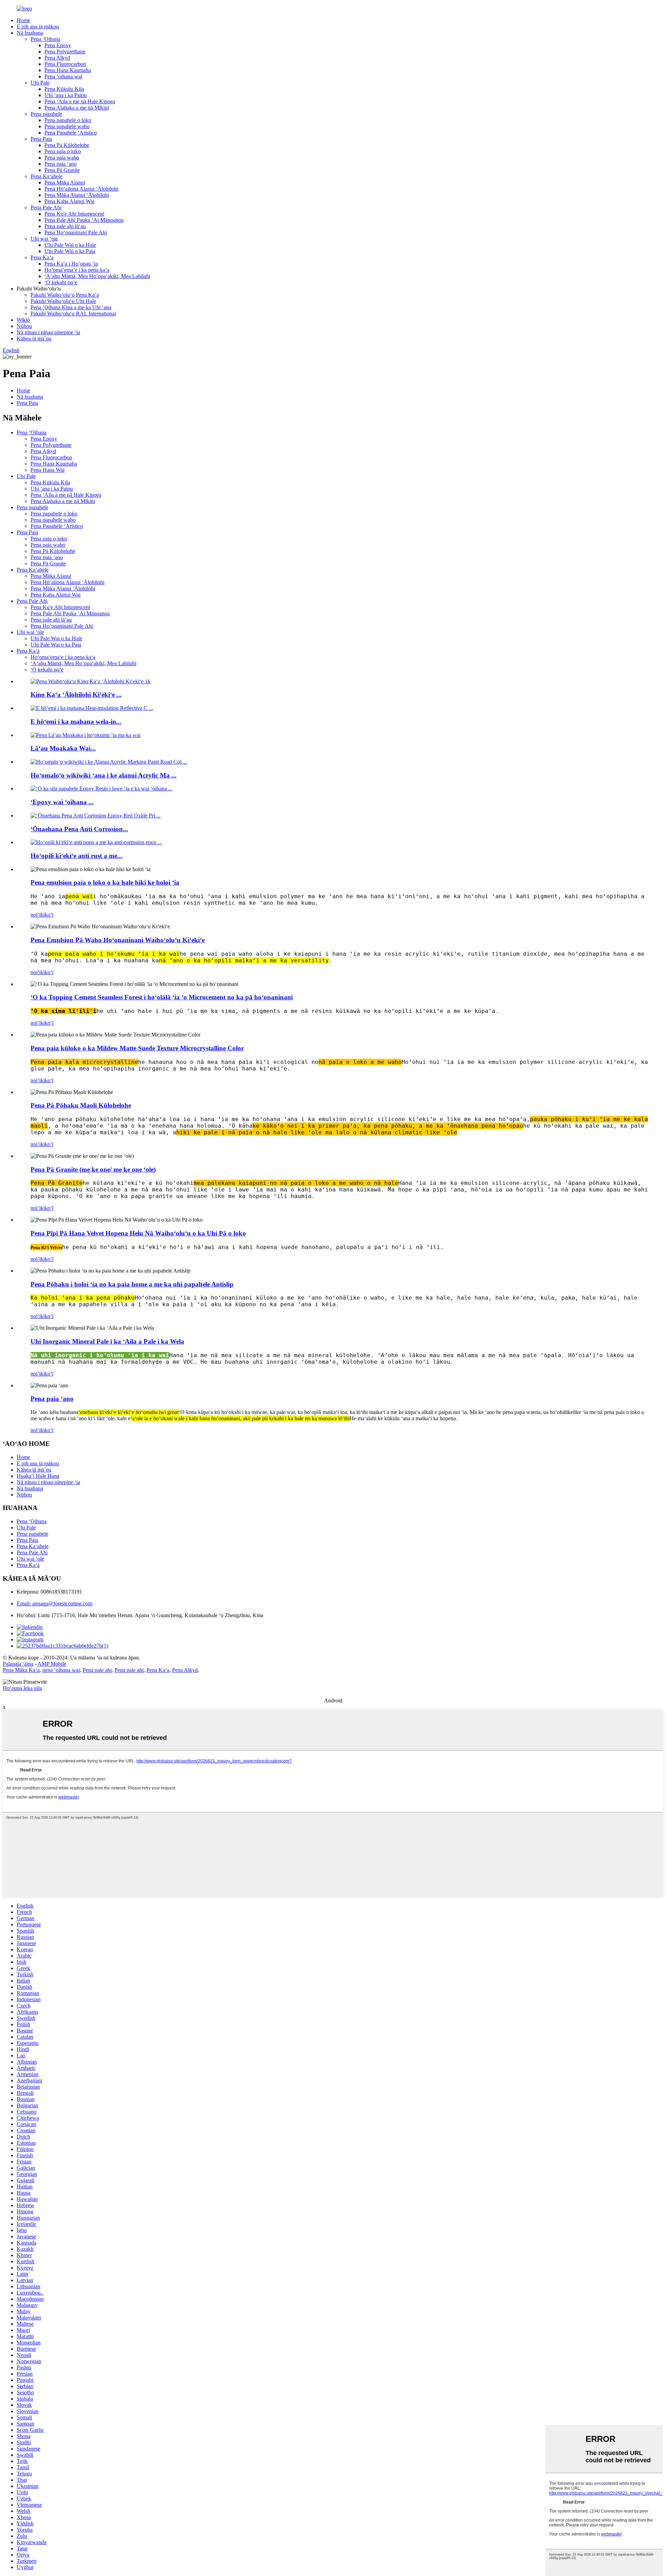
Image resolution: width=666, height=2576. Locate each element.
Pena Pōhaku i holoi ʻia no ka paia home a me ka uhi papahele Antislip (132, 1284)
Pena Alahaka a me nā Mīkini (77, 108)
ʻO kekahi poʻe (61, 282)
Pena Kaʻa (42, 257)
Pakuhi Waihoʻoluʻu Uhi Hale (63, 301)
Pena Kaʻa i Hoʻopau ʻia (71, 264)
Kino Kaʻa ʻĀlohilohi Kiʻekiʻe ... (76, 695)
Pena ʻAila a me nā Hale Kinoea (80, 101)
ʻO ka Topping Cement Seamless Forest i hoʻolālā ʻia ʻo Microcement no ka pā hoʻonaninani (162, 997)
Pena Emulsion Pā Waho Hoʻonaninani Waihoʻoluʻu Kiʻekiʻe (118, 940)
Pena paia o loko (63, 151)
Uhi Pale (40, 83)
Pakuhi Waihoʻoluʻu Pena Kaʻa (65, 295)
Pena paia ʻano (61, 164)
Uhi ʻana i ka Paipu (66, 95)
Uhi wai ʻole (44, 239)
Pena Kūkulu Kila (64, 89)
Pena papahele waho (67, 126)
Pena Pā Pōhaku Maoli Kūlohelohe (81, 1105)
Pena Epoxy (58, 45)
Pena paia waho (62, 158)
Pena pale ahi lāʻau (65, 226)
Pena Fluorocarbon (65, 64)
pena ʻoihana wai (61, 1670)
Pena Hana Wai (48, 470)
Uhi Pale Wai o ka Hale (70, 245)
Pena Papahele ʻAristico (71, 133)
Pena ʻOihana (45, 39)
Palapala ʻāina (18, 1664)
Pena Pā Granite (62, 170)
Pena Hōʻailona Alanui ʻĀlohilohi (81, 189)
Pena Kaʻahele (46, 176)
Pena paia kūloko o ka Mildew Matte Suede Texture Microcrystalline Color (137, 1048)
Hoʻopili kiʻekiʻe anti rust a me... (76, 856)
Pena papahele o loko (68, 120)
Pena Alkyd (57, 58)
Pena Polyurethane (65, 51)
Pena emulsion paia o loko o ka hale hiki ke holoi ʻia (105, 882)
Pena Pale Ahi (46, 207)
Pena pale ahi (97, 1670)
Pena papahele (46, 114)
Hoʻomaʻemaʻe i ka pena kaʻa (77, 270)
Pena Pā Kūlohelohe (67, 145)
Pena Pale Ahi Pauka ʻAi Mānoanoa (84, 220)
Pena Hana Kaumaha (68, 70)
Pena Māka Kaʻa (21, 1670)
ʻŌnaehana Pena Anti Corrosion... (79, 829)
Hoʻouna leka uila (22, 1688)
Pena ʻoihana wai (63, 76)
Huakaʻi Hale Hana (38, 1476)
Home (23, 20)
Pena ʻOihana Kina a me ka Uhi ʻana (71, 307)
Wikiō (23, 320)
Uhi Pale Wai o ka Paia (70, 251)
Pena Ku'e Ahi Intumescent (74, 214)
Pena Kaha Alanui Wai (69, 201)
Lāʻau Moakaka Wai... (63, 748)
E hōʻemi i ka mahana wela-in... (76, 722)
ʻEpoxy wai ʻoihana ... (62, 802)
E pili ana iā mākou (38, 27)
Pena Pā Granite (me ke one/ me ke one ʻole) (93, 1169)
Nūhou (24, 326)
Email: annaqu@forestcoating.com (54, 1603)
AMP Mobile (52, 1664)
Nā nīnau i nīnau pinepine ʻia (48, 332)
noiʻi (36, 915)
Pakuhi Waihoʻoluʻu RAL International (73, 314)
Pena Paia (41, 139)
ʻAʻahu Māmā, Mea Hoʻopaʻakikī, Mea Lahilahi (97, 276)
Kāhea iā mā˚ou (34, 339)
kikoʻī (47, 915)
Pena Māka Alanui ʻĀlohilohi (77, 195)
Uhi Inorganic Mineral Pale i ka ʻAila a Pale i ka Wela (107, 1341)
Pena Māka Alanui (65, 183)
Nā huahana (30, 33)
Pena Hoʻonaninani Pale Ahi (76, 232)
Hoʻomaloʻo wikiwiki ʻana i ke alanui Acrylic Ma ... (104, 775)
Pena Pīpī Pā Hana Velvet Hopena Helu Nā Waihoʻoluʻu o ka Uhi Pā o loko (138, 1233)
